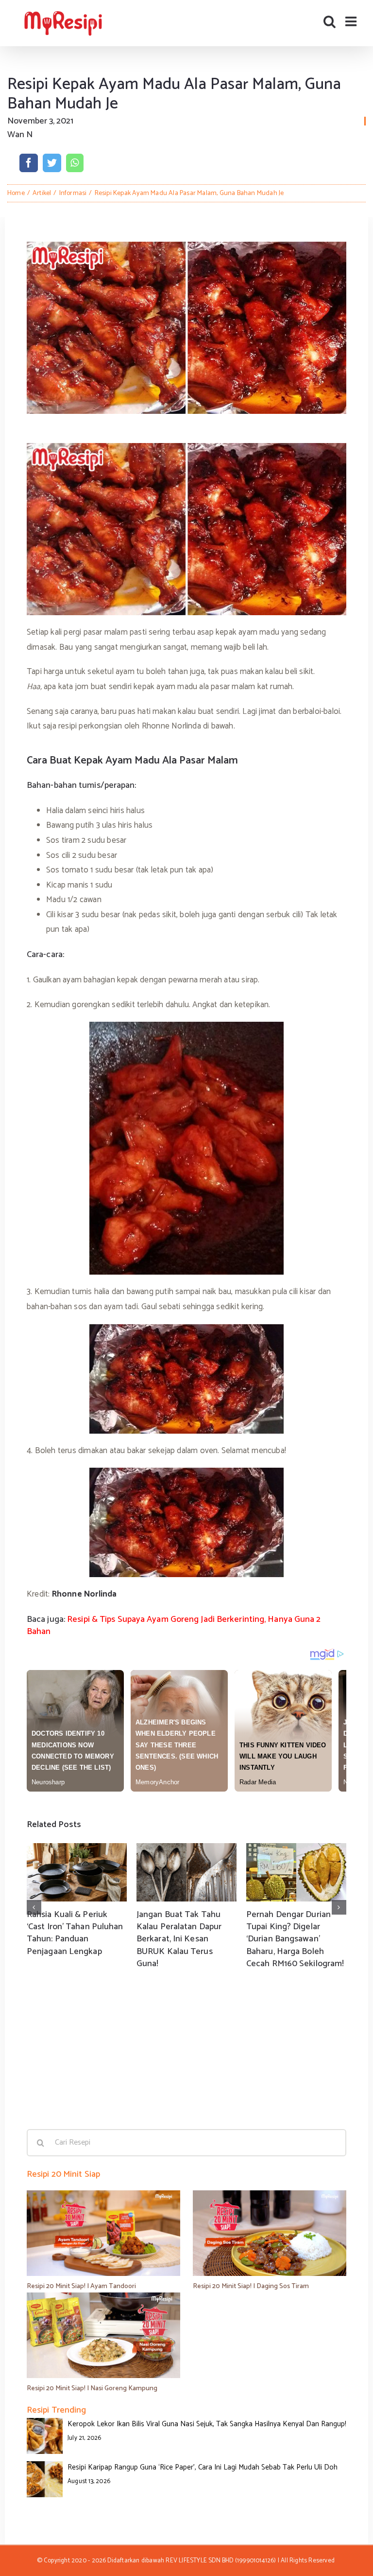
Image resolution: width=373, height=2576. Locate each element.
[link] (85, 1594)
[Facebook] (29, 163)
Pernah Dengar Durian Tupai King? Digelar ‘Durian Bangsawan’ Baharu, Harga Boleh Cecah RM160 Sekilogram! (295, 1939)
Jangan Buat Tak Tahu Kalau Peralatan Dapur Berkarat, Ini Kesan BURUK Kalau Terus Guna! (179, 1939)
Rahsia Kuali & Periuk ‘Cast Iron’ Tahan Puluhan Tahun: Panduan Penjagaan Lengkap (75, 1933)
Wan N (20, 135)
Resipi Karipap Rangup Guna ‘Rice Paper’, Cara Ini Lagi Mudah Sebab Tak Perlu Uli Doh (203, 2467)
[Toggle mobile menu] (352, 21)
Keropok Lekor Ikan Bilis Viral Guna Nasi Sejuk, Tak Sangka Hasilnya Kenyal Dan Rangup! (207, 2424)
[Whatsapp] (75, 163)
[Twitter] (52, 163)
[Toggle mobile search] (330, 21)
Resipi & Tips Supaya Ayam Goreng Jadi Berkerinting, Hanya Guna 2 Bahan (174, 1626)
